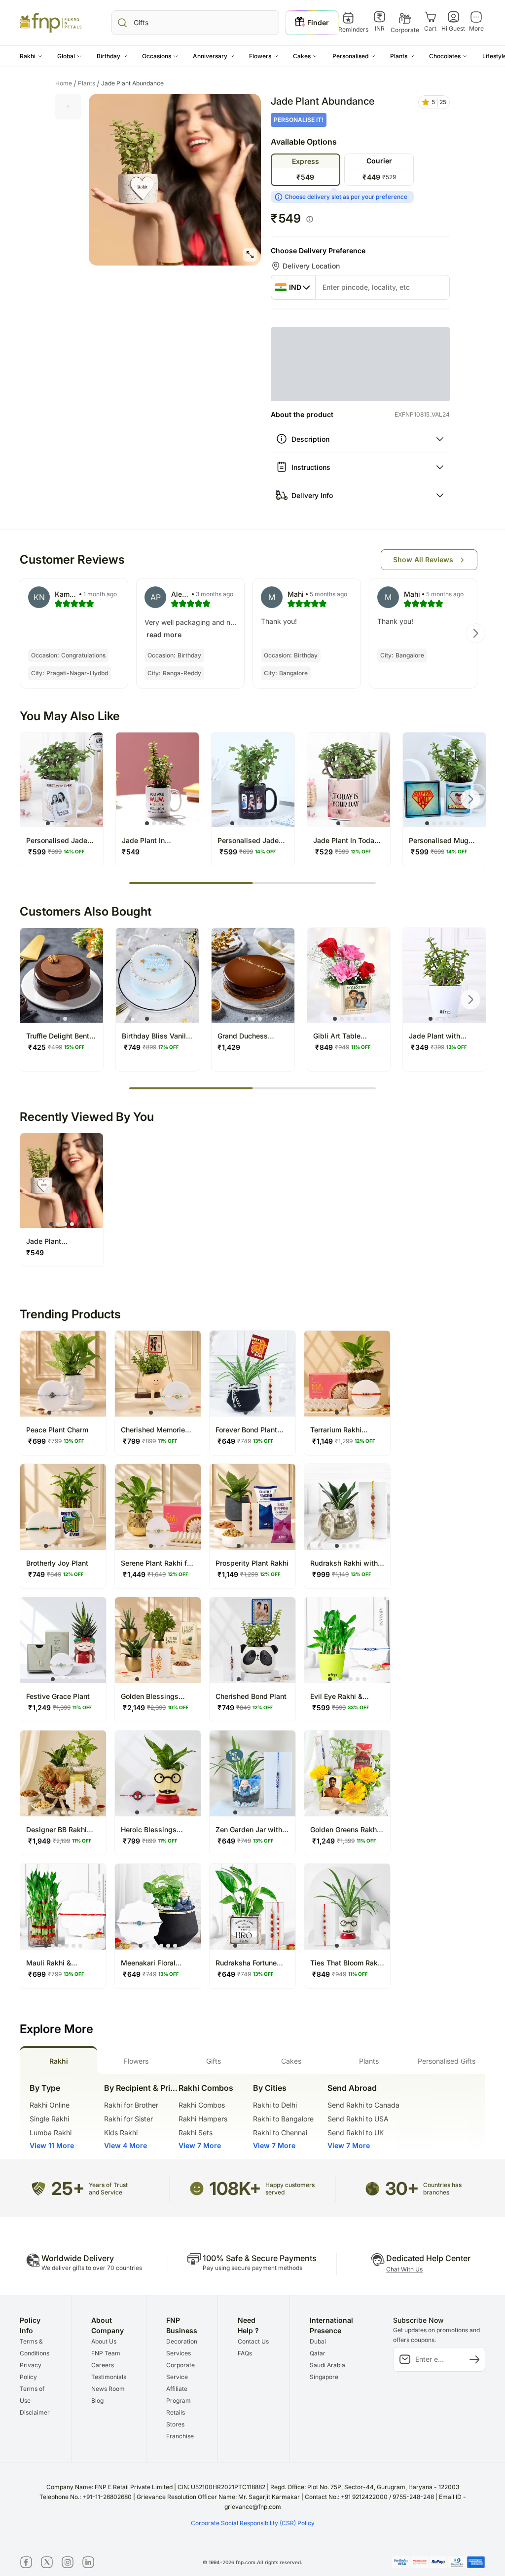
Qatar (318, 2353)
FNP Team (106, 2353)
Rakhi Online (50, 2105)
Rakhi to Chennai (280, 2133)
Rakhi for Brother (131, 2105)
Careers (103, 2365)
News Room (108, 2389)
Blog (97, 2401)
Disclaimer (35, 2412)
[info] (310, 219)
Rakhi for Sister (128, 2119)
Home (66, 83)
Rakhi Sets (196, 2133)
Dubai (318, 2341)
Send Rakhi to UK (356, 2133)
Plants (89, 83)
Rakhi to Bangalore (283, 2119)
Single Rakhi (49, 2119)
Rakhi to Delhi (275, 2105)
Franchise (180, 2436)
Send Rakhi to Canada (363, 2105)
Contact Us (253, 2341)
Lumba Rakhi (51, 2133)
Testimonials (109, 2377)
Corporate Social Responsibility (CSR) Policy (253, 2523)
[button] (31, 56)
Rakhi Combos (202, 2105)
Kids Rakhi (121, 2133)
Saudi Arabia (327, 2365)
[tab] (58, 2060)
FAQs (245, 2353)
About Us (104, 2341)
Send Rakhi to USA (358, 2119)
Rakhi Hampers (203, 2119)
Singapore (324, 2377)
